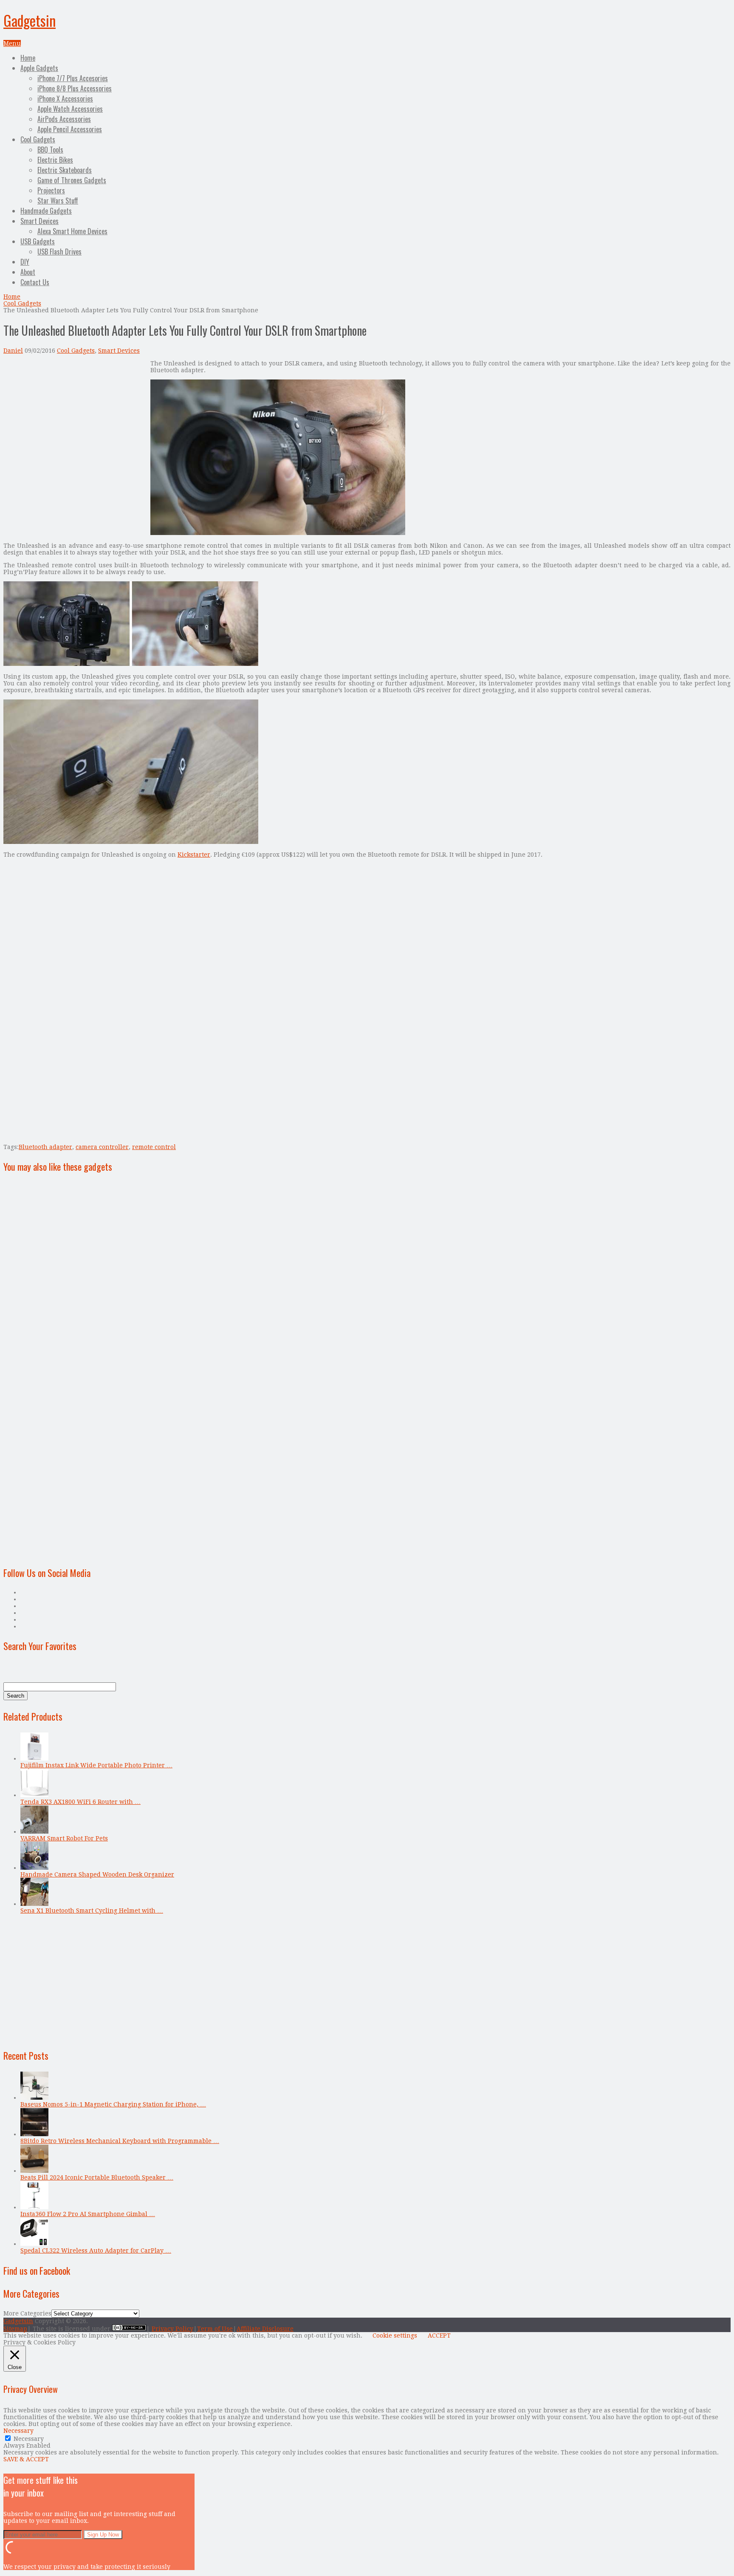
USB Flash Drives (59, 252)
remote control (154, 1147)
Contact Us (35, 282)
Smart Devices (40, 221)
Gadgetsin (30, 20)
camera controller (102, 1147)
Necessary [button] (18, 2431)
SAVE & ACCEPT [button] (26, 2459)
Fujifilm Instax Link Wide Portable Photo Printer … (96, 1765)
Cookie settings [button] (395, 2335)
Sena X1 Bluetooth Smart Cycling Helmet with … (92, 1911)
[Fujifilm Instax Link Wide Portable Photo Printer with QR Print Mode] (34, 1758)
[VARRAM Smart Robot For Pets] (34, 1832)
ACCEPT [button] (439, 2335)
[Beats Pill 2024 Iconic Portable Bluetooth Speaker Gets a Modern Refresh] (34, 2171)
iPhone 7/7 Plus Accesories (73, 78)
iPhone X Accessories (65, 99)
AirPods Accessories (64, 119)
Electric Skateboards (65, 170)
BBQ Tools (50, 150)
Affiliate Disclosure (265, 2329)
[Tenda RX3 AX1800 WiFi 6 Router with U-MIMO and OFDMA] (34, 1795)
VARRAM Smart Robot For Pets (64, 1838)
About (28, 272)
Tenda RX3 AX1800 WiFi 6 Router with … (80, 1802)
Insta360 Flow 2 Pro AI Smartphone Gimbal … (88, 2214)
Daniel (13, 351)
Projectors (51, 190)
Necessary (29, 2439)
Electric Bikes (55, 160)
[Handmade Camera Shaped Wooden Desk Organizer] (34, 1868)
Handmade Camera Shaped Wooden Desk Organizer (97, 1874)
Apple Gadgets (39, 68)
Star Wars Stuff (58, 201)
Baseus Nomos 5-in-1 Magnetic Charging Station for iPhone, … (113, 2104)
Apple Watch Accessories (70, 109)
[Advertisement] (75, 419)
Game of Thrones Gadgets (72, 180)
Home (28, 58)
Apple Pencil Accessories (70, 129)
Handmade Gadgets (46, 211)
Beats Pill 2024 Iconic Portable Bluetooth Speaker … (97, 2177)
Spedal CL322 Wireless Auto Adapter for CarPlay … (96, 2250)
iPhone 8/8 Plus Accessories (75, 88)
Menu (12, 43)
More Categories (27, 2313)
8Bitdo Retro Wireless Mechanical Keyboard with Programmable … (120, 2141)
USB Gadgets (38, 241)
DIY (25, 262)
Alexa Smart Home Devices (72, 231)
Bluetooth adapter (45, 1147)
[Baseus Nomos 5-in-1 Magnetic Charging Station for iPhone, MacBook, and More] (34, 2098)
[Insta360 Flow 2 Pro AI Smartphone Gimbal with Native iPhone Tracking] (34, 2207)
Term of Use (215, 2329)
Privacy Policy (172, 2329)
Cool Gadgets (38, 139)
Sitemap (15, 2329)
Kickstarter (194, 855)
